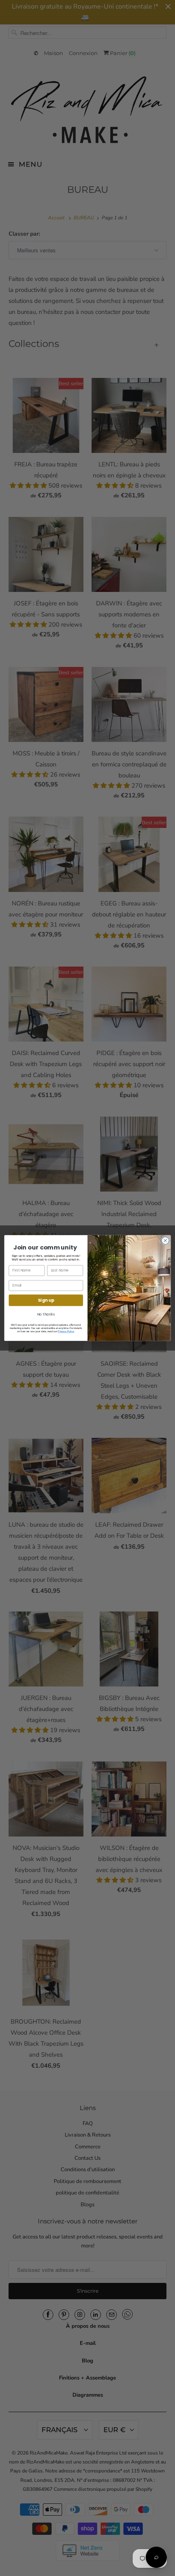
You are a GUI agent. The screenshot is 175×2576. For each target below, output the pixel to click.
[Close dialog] (165, 1241)
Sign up (46, 1300)
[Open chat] (156, 2557)
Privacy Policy (66, 1332)
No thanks (46, 1314)
